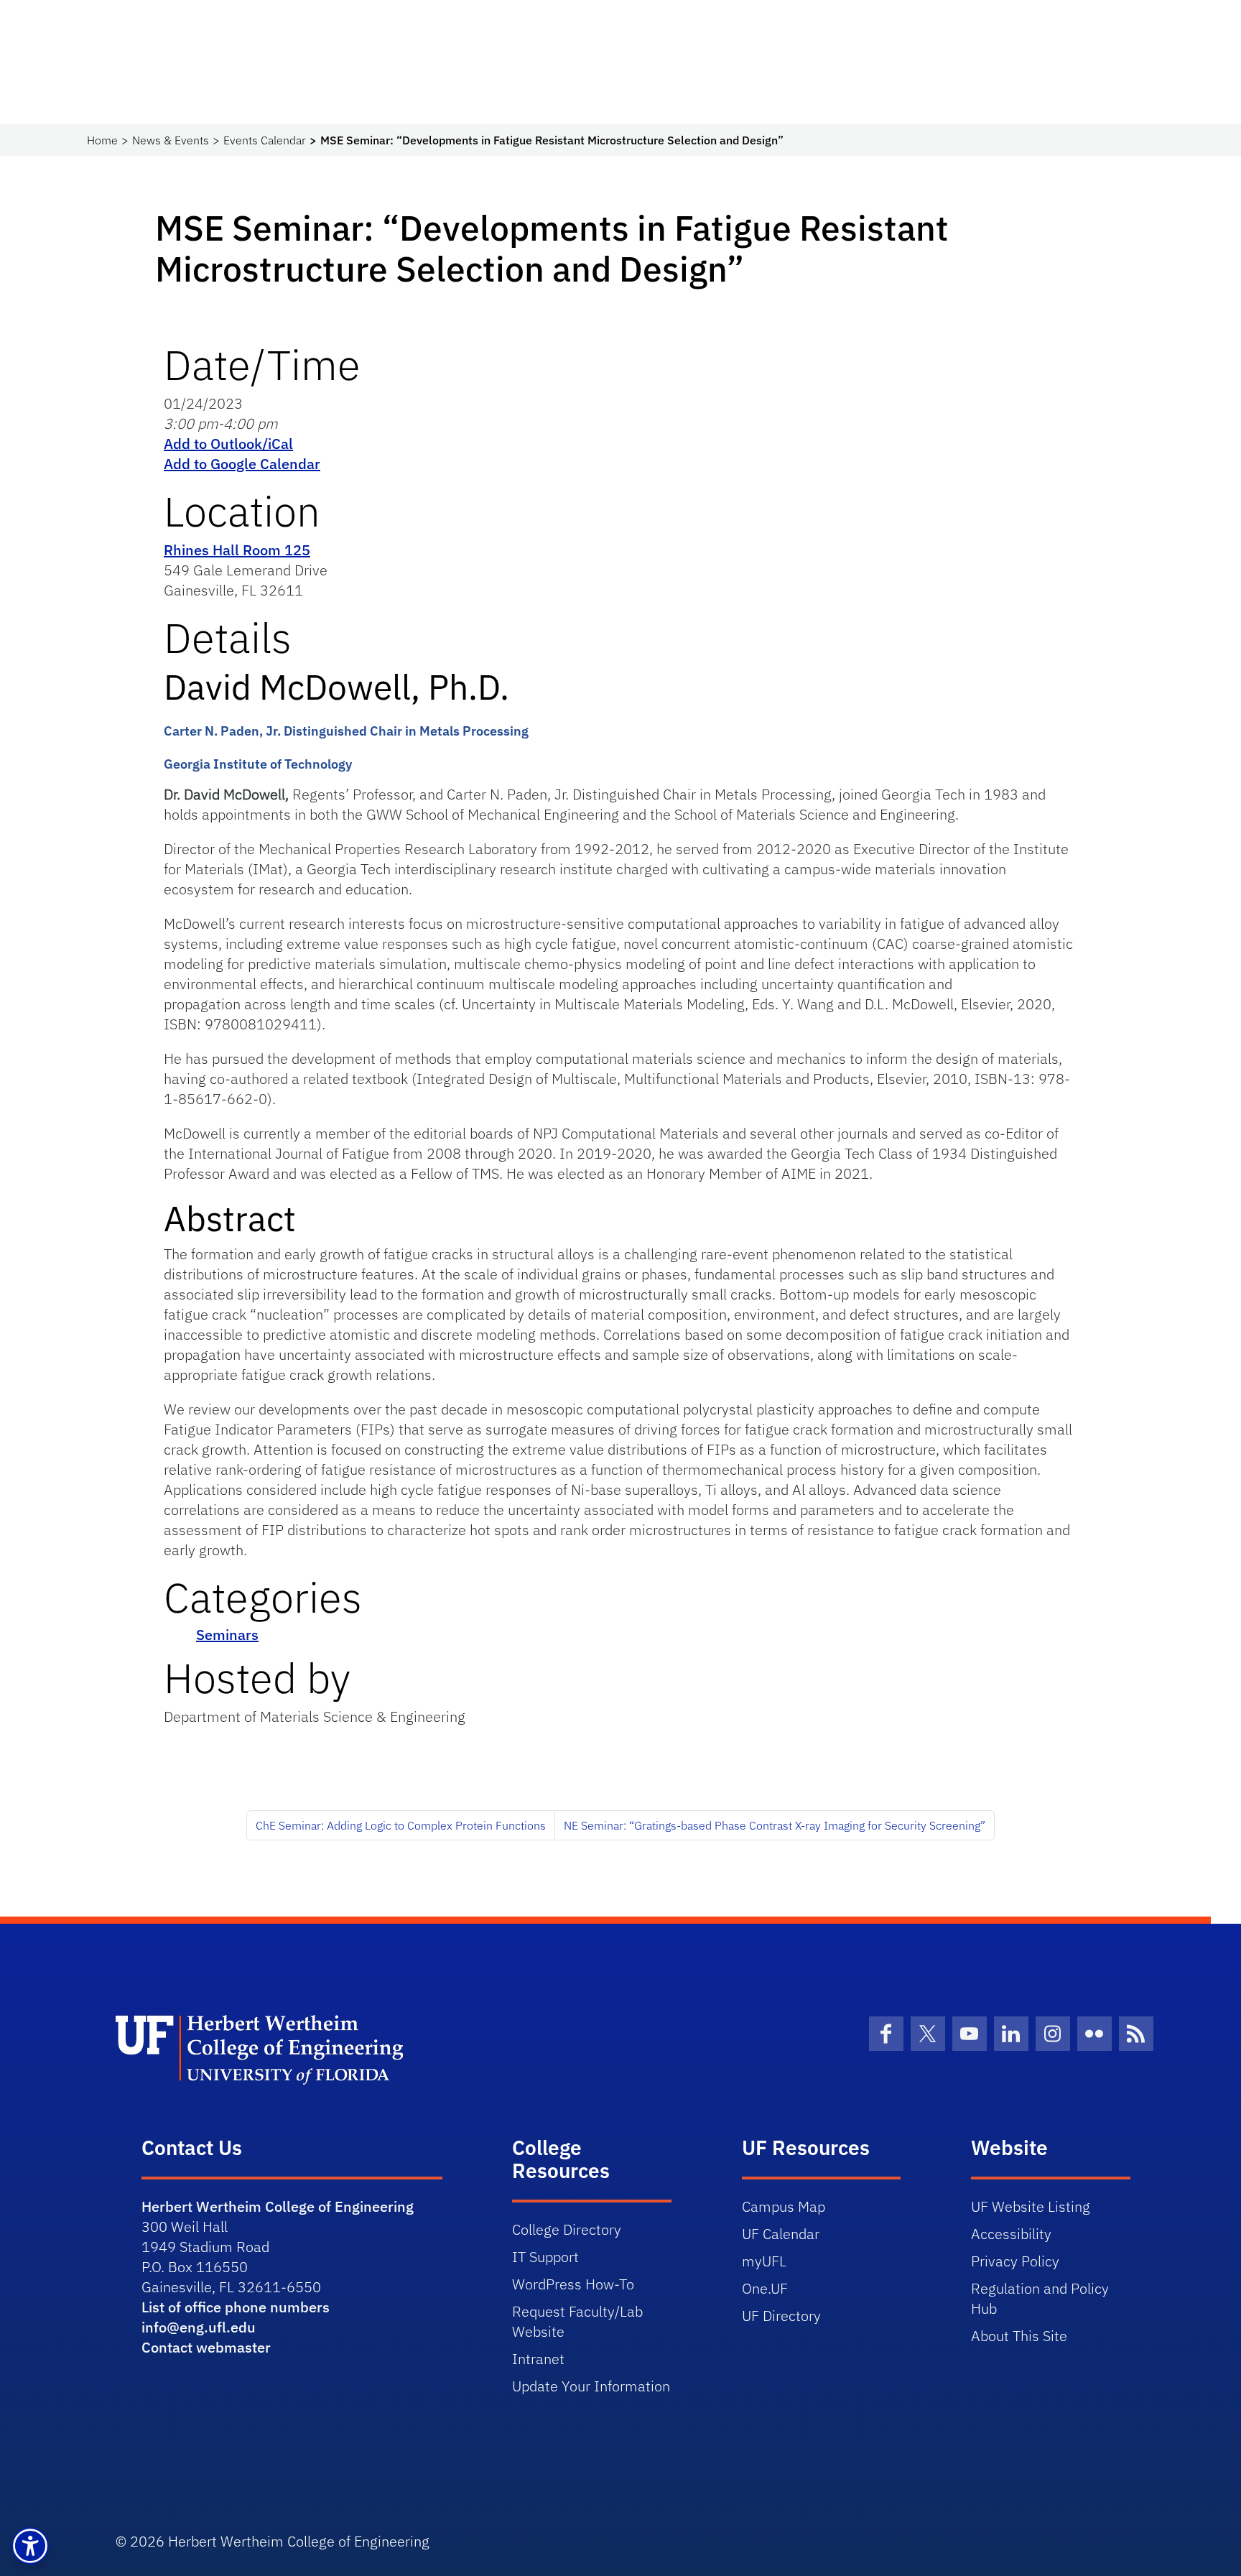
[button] (30, 2546)
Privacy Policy (1015, 2261)
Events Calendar (265, 140)
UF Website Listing (1031, 2206)
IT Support (545, 2257)
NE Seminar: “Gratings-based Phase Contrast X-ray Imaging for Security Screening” (775, 1825)
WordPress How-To (573, 2284)
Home (102, 140)
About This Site (1019, 2336)
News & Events (171, 140)
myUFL (764, 2261)
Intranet (538, 2359)
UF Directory (781, 2316)
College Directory (567, 2229)
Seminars (227, 1635)
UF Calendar (781, 2234)
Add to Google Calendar (242, 464)
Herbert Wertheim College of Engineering (278, 2206)
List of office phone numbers (236, 2307)
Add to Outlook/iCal (228, 444)
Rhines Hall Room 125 (237, 550)
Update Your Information (591, 2386)
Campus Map (784, 2206)
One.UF (765, 2288)
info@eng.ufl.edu (199, 2327)
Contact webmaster (206, 2347)
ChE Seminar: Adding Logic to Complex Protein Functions (401, 1825)
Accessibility (1011, 2234)
